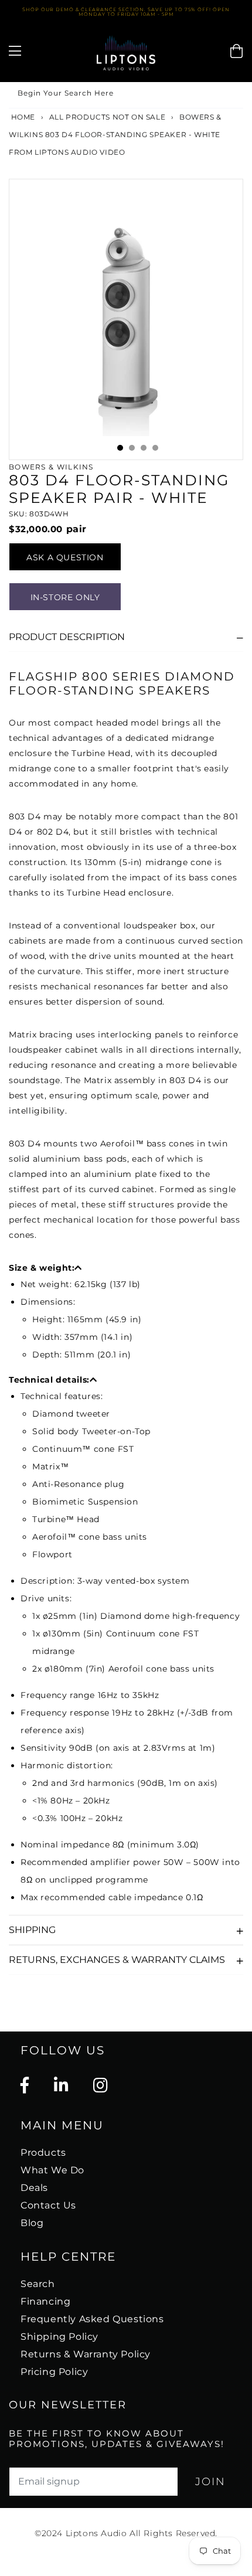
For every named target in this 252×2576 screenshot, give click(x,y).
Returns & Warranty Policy (86, 2354)
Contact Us (48, 2205)
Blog (32, 2223)
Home (22, 117)
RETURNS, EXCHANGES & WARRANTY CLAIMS (117, 1960)
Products (43, 2153)
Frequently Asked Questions (92, 2319)
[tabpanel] (126, 319)
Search (38, 2284)
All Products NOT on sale (107, 117)
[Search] (230, 95)
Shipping (32, 1930)
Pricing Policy (54, 2372)
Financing (45, 2301)
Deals (34, 2188)
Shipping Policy (59, 2337)
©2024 (50, 2533)
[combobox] (126, 95)
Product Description (67, 637)
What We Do (52, 2170)
